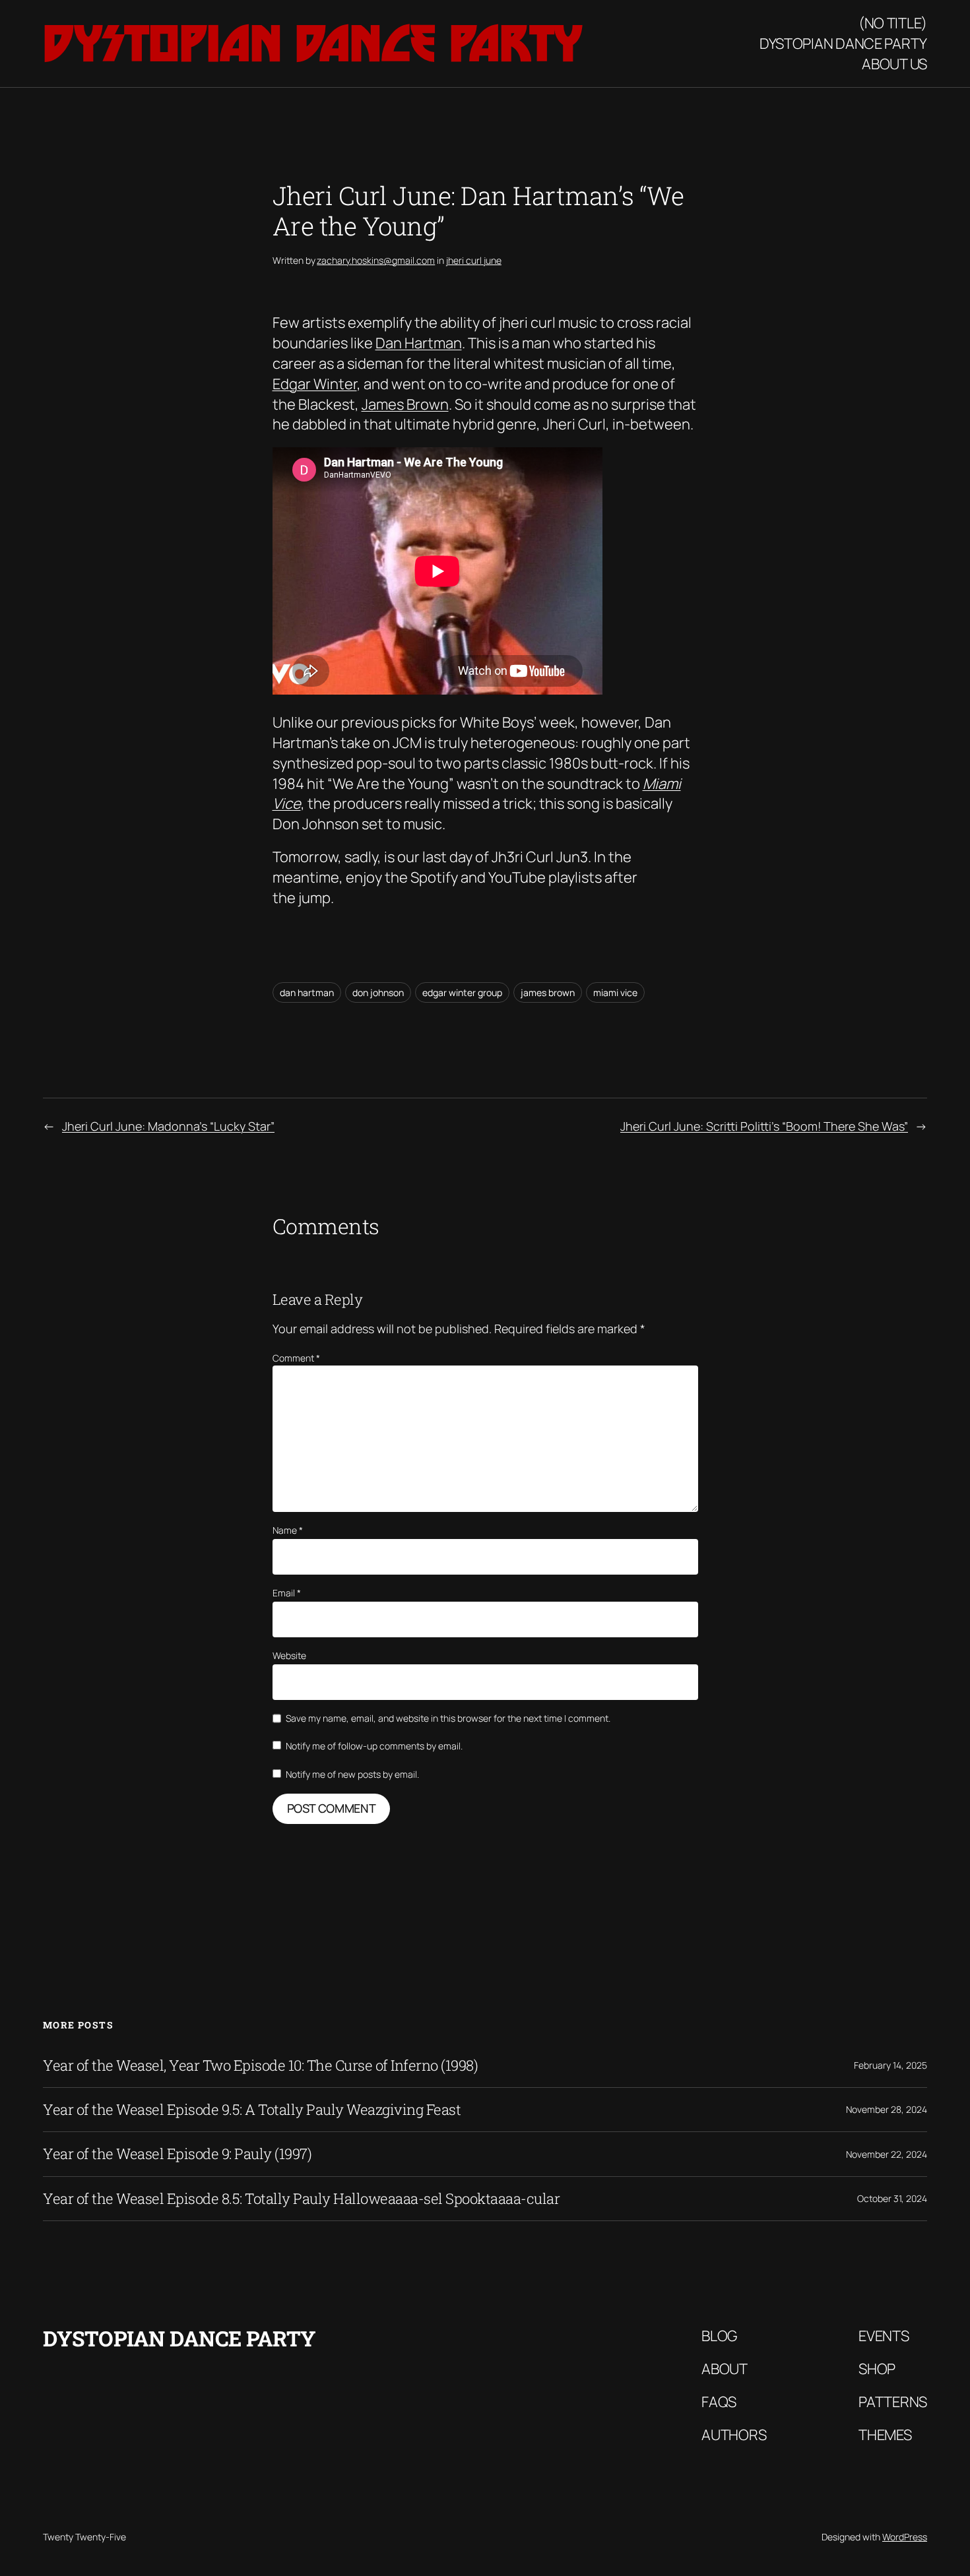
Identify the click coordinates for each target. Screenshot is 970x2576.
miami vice (615, 992)
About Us (894, 64)
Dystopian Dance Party (313, 43)
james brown (548, 992)
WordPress (905, 2537)
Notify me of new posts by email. (352, 1774)
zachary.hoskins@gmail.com (376, 260)
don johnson (378, 992)
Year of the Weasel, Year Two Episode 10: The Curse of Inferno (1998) (260, 2065)
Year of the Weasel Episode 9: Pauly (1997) (177, 2154)
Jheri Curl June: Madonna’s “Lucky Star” (168, 1126)
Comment (296, 1358)
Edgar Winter (315, 384)
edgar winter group (462, 992)
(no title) (893, 23)
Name (288, 1530)
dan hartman (307, 992)
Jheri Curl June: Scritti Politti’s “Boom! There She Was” (764, 1126)
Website (289, 1655)
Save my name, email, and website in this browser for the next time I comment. (448, 1718)
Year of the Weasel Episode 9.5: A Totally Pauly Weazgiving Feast (252, 2110)
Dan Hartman (419, 343)
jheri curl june (474, 260)
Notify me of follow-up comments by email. (374, 1746)
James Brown (405, 404)
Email (287, 1593)
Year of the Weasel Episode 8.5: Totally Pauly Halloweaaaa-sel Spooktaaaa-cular (301, 2199)
